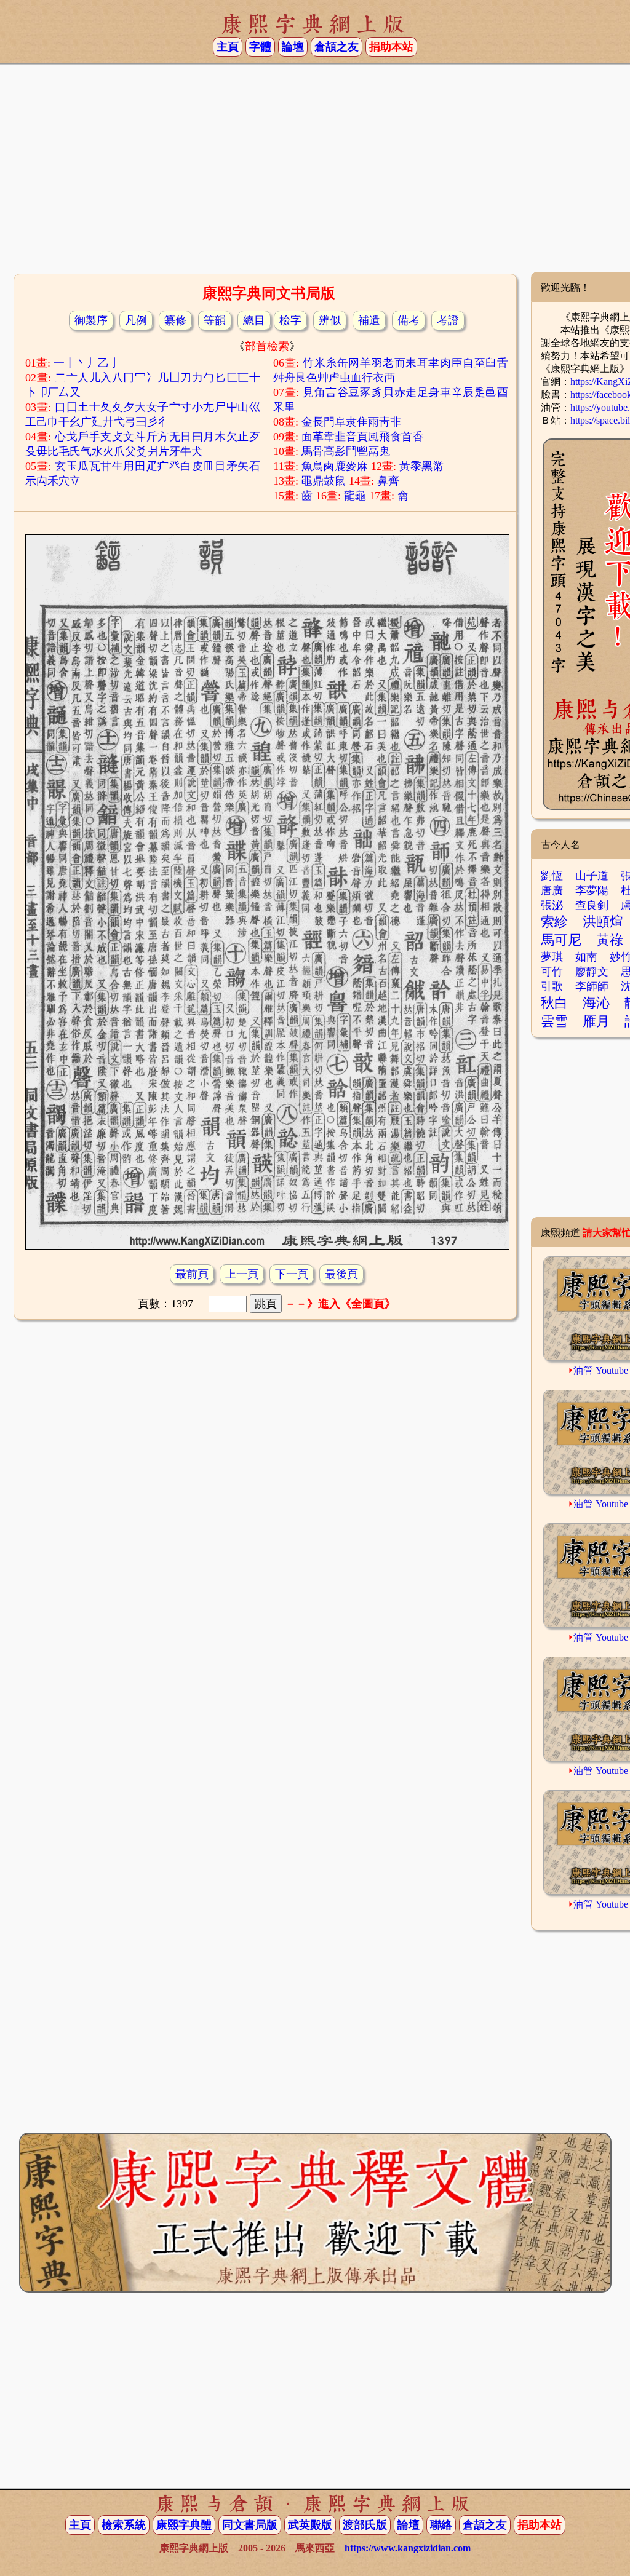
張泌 (552, 905)
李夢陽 (592, 890)
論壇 (293, 47)
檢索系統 (124, 2525)
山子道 (592, 876)
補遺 (369, 320)
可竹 (552, 972)
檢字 (290, 320)
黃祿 (610, 940)
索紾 (554, 921)
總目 (254, 320)
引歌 (552, 986)
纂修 (175, 320)
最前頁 (192, 1274)
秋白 (554, 1003)
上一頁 (242, 1274)
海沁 (596, 1003)
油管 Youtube (601, 1370)
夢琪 (552, 957)
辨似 (330, 320)
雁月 (596, 1021)
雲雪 (554, 1021)
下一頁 (292, 1274)
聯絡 (441, 2525)
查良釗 (592, 905)
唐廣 (552, 890)
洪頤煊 (603, 921)
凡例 (136, 320)
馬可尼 (561, 940)
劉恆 (552, 876)
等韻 (215, 320)
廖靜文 (592, 972)
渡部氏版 (365, 2525)
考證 (448, 320)
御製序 (91, 320)
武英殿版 (310, 2525)
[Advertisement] (315, 173)
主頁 (228, 47)
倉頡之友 (337, 47)
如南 (586, 957)
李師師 (592, 986)
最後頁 (341, 1274)
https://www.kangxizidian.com (408, 2548)
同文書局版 (250, 2525)
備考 (409, 320)
